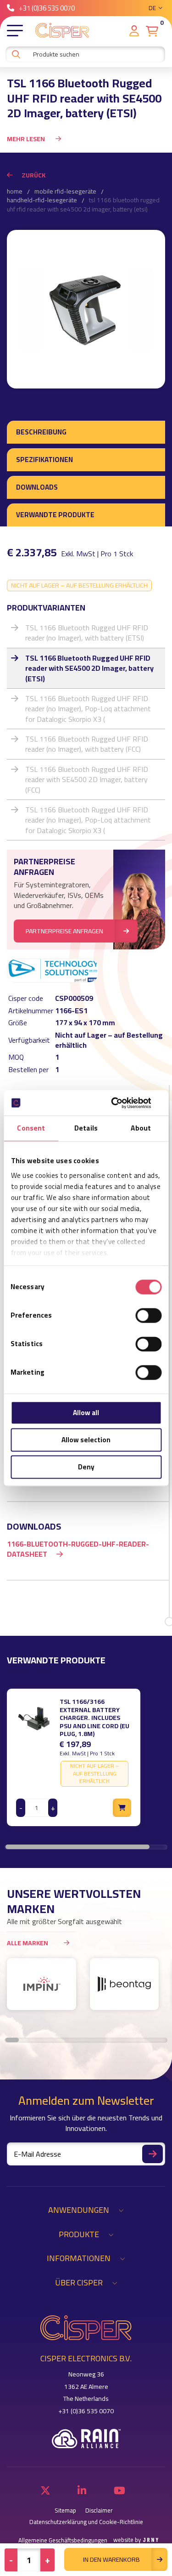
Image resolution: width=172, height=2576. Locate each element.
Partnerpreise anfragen (64, 931)
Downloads (37, 487)
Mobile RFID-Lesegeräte (65, 192)
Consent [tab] (31, 1128)
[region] (86, 1757)
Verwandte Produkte (55, 515)
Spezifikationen (44, 460)
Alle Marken (28, 1943)
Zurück (33, 175)
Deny (86, 1467)
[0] (152, 31)
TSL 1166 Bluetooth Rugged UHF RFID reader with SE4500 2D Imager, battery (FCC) (87, 780)
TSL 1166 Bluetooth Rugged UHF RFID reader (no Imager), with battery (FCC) (87, 744)
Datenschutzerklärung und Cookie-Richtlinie (86, 2522)
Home (15, 192)
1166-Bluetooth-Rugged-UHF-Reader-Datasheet (78, 1549)
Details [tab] (86, 1128)
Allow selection (86, 1440)
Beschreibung (41, 432)
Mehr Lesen (27, 139)
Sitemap (65, 2510)
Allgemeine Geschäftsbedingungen (63, 2540)
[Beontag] (125, 1984)
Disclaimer (99, 2510)
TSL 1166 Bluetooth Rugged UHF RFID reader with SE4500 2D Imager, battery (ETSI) (89, 668)
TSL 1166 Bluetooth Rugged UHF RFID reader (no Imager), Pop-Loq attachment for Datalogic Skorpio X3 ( (88, 709)
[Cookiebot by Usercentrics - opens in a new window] (122, 1103)
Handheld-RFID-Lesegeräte (42, 200)
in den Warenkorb (111, 2559)
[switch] (148, 1315)
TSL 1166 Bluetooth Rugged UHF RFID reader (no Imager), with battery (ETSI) (87, 633)
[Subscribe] (153, 2154)
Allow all (86, 1413)
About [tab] (141, 1128)
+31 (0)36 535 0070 (47, 8)
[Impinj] (42, 1984)
